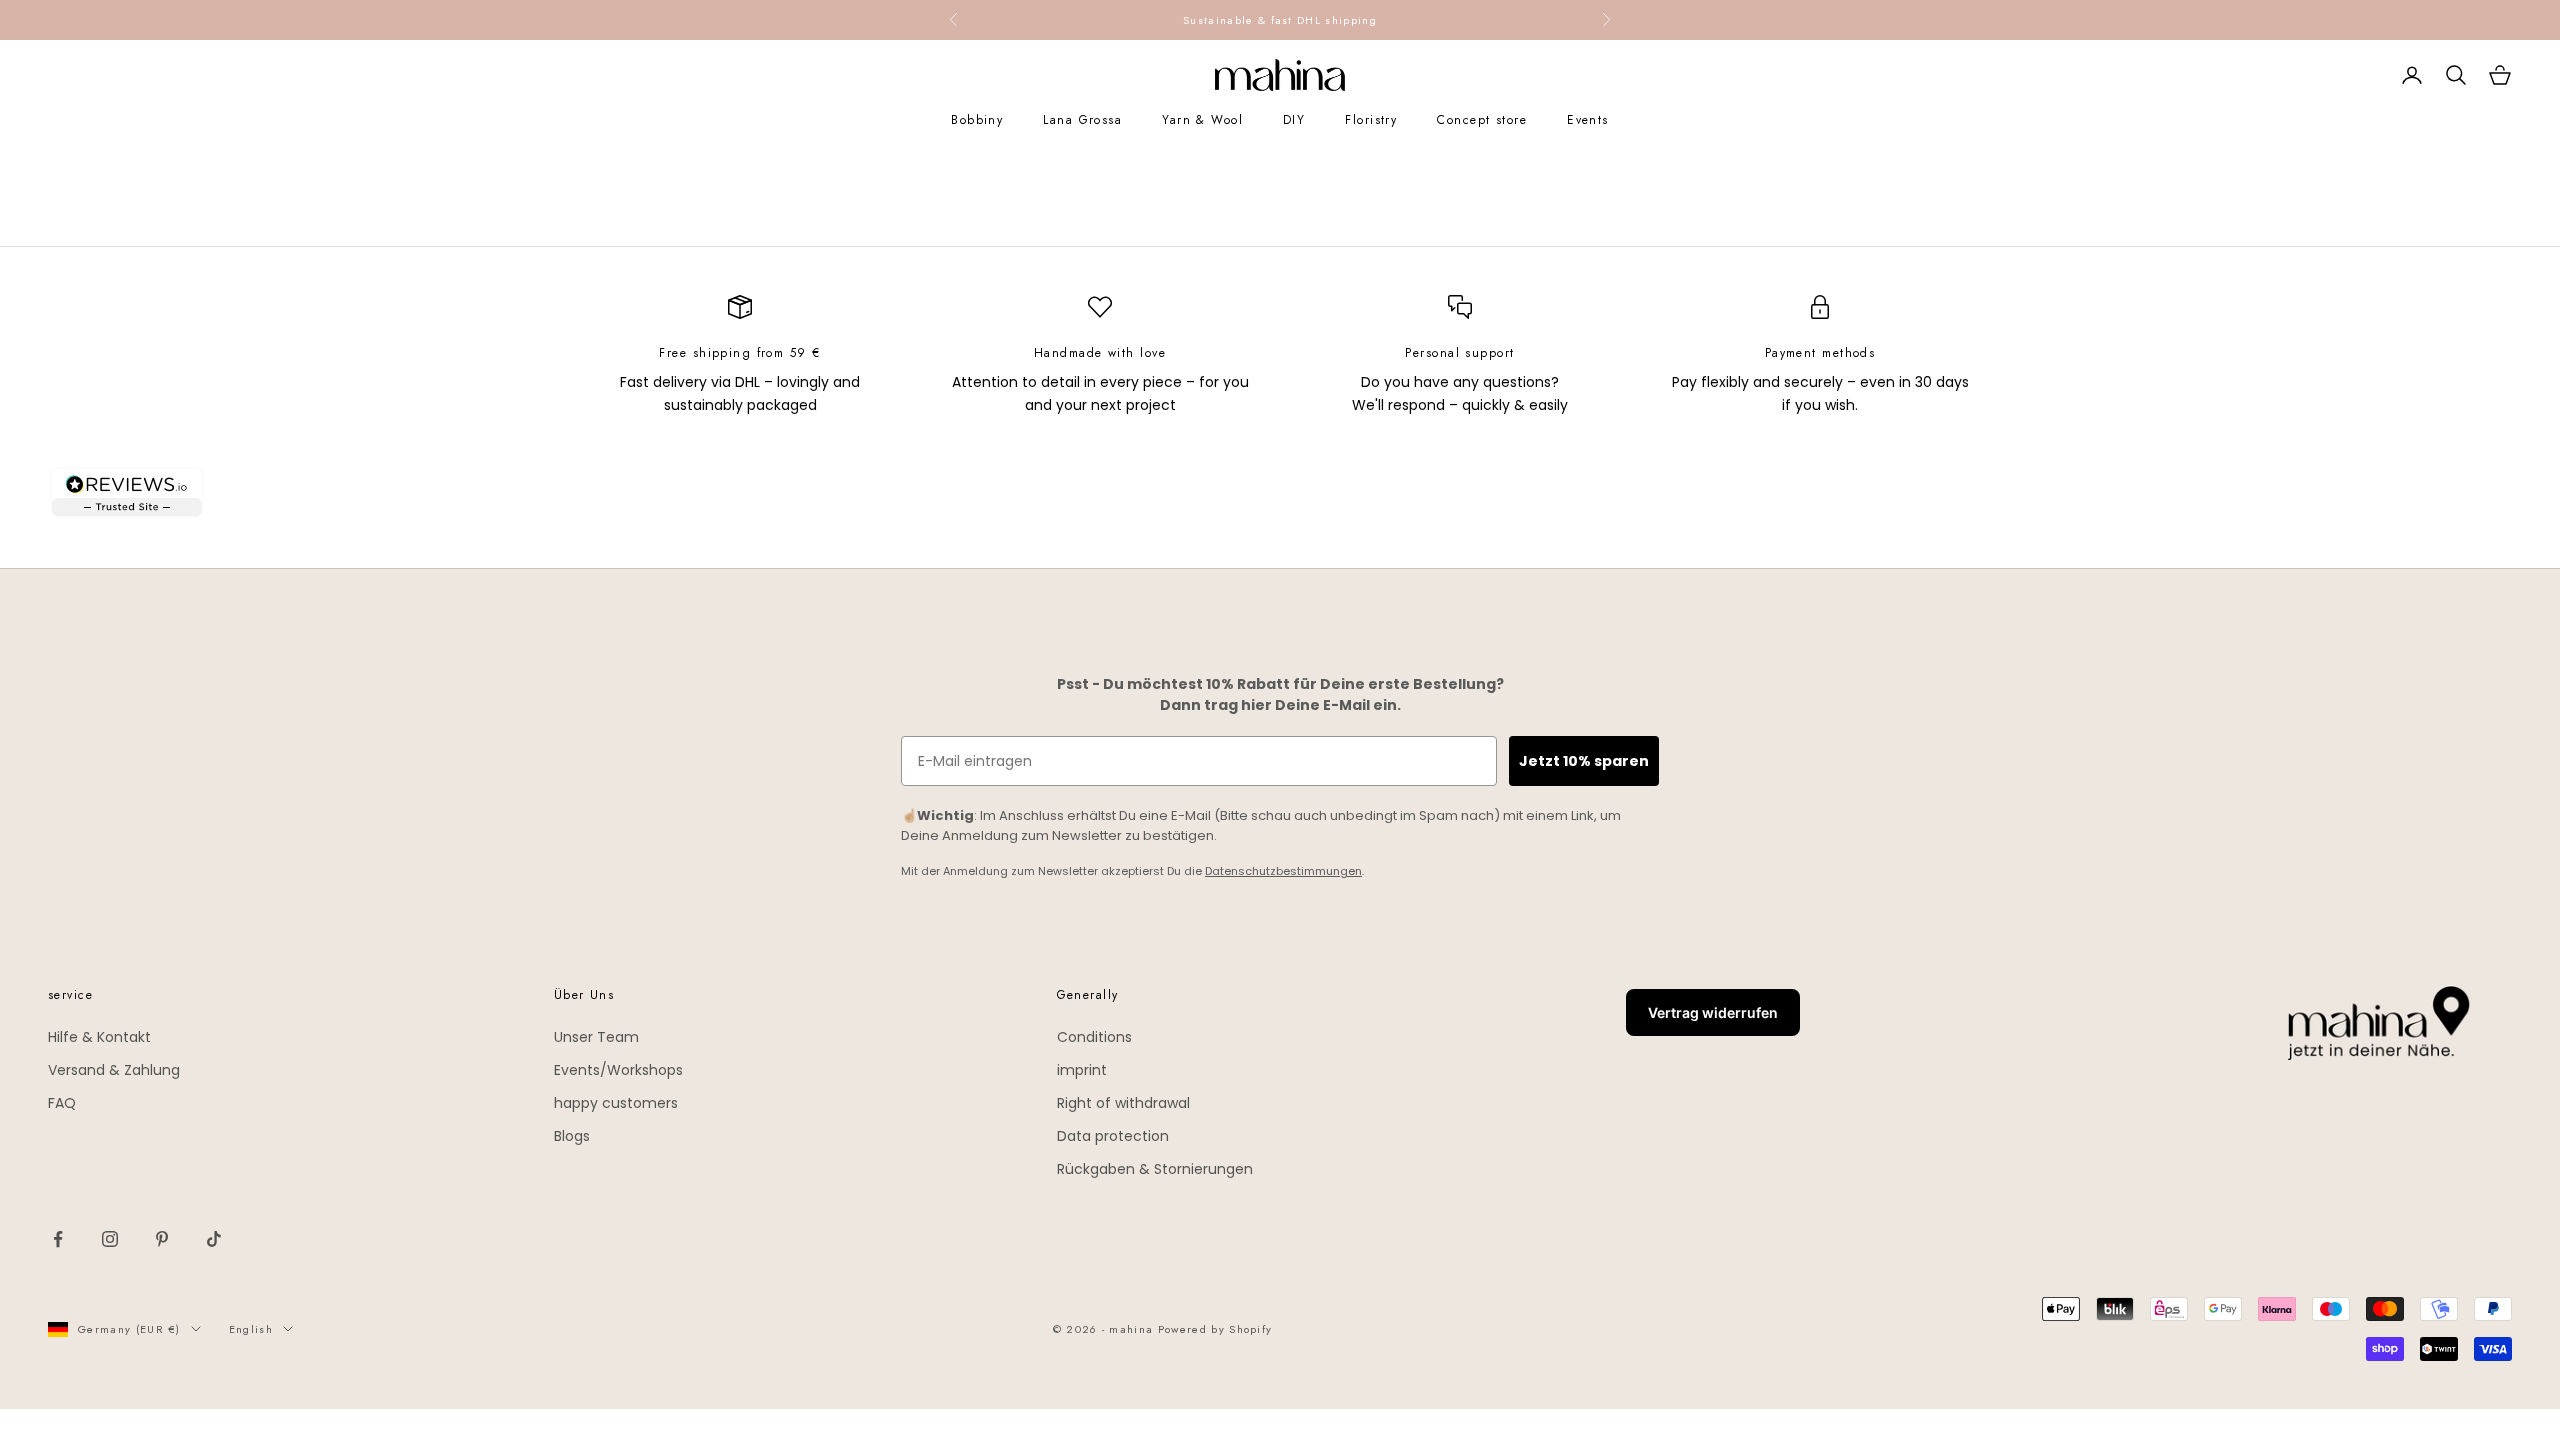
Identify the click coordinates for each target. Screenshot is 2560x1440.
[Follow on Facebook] (58, 1239)
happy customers (616, 1103)
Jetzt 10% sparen (1584, 761)
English (251, 1329)
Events (1588, 120)
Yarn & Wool (1202, 120)
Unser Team (596, 1037)
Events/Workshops (618, 1070)
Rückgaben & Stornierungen (1155, 1169)
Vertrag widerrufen (1713, 1012)
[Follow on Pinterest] (162, 1239)
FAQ (62, 1103)
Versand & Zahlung (114, 1070)
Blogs (572, 1136)
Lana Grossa (1082, 120)
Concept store (1482, 120)
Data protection (1113, 1136)
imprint (1082, 1070)
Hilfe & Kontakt (99, 1037)
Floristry (1371, 120)
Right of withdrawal (1123, 1103)
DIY (1294, 120)
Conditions (1094, 1037)
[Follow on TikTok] (214, 1239)
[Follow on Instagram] (110, 1239)
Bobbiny (977, 120)
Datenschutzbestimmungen (1283, 871)
